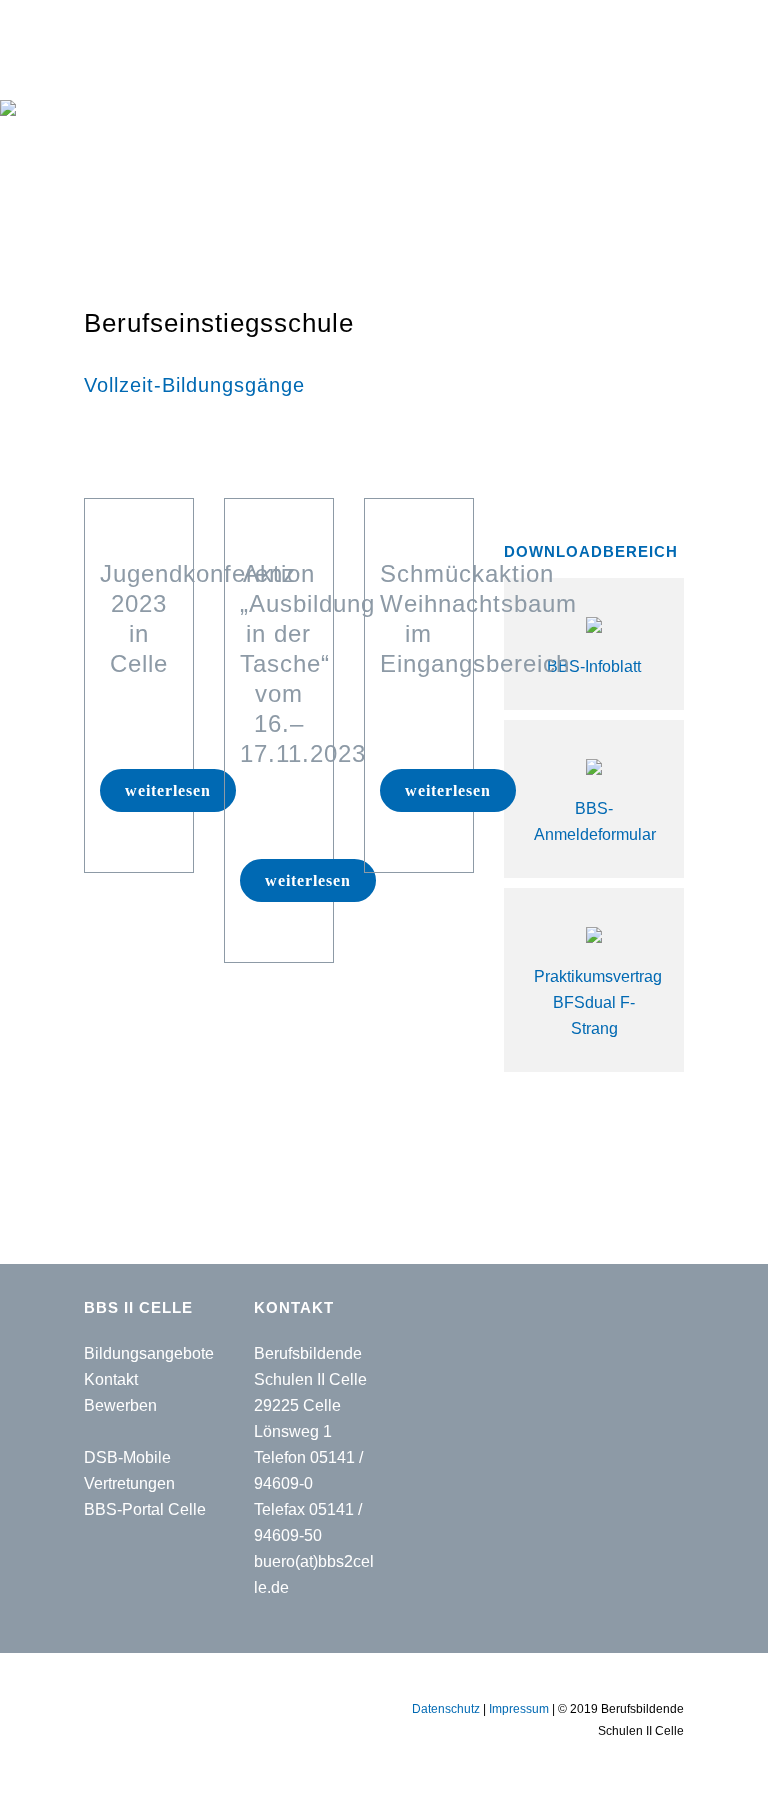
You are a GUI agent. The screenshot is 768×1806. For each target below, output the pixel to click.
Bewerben (120, 1405)
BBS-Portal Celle (145, 1509)
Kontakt (111, 1379)
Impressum (519, 1709)
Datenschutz (446, 1709)
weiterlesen (168, 790)
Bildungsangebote (149, 1353)
